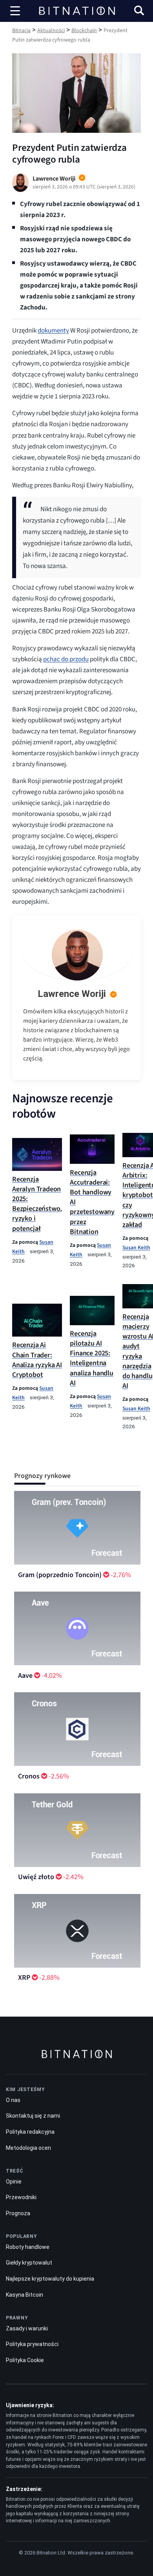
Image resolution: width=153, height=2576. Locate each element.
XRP (24, 1978)
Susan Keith (136, 1247)
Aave (25, 1676)
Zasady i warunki (27, 2328)
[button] (139, 12)
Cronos (29, 1776)
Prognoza (18, 2213)
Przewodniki (21, 2197)
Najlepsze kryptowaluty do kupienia (50, 2279)
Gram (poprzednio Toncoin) (60, 1575)
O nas (13, 2100)
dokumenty (53, 331)
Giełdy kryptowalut (29, 2263)
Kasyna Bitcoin (25, 2295)
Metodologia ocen (28, 2148)
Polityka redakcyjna (30, 2132)
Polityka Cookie (25, 2360)
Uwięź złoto (36, 1877)
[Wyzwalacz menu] (15, 11)
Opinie (14, 2182)
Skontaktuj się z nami (33, 2116)
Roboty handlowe (28, 2247)
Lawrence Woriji (72, 994)
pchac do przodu (66, 659)
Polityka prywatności (32, 2344)
